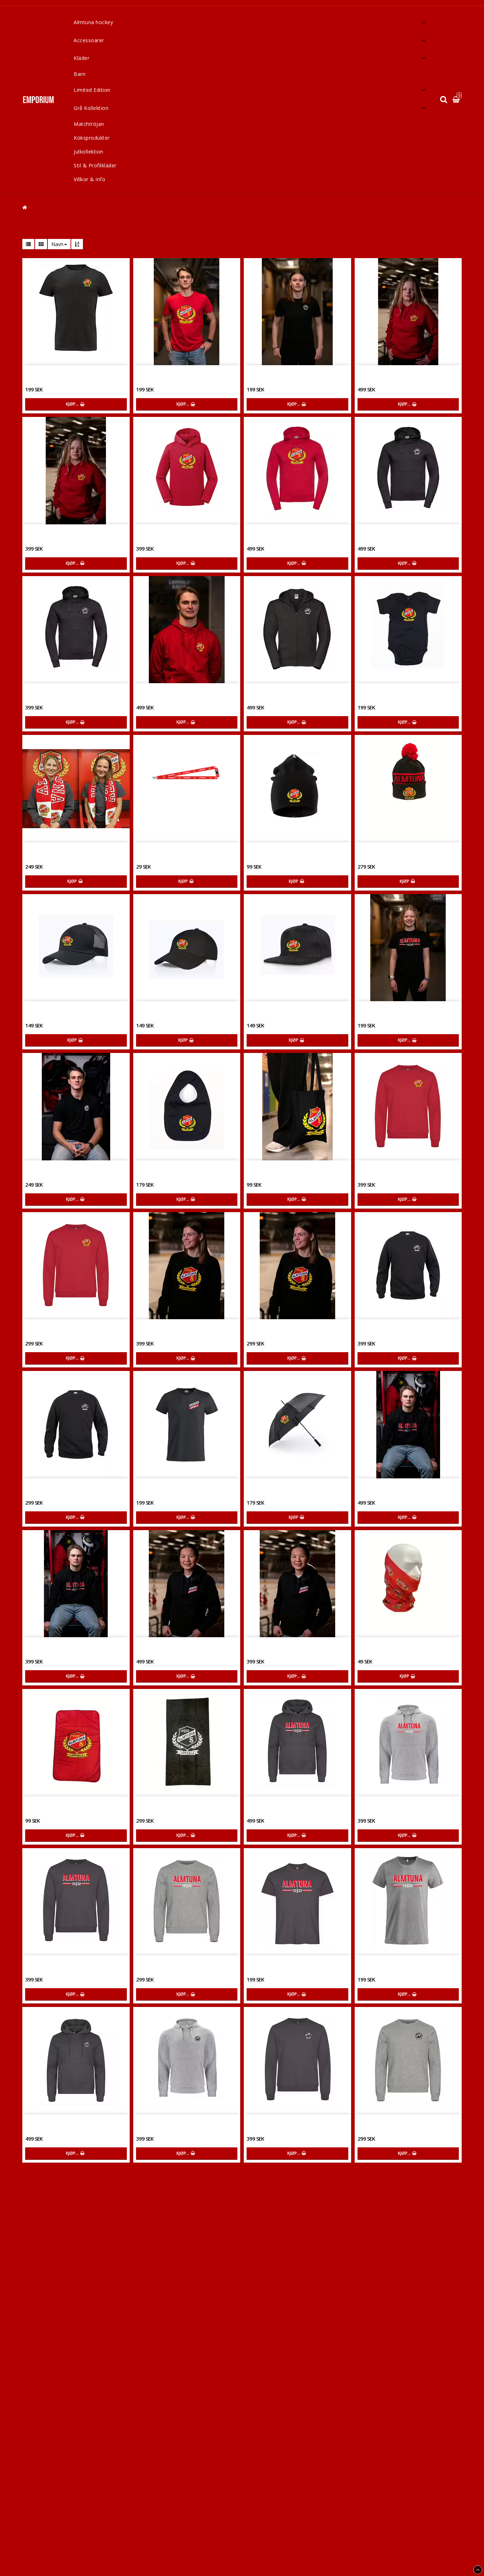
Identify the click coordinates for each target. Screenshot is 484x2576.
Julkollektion (89, 152)
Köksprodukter (92, 138)
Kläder (81, 58)
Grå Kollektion (91, 108)
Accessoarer (89, 40)
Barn (80, 74)
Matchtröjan (89, 124)
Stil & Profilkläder (95, 165)
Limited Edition (92, 90)
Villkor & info (89, 179)
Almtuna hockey (93, 22)
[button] (457, 100)
